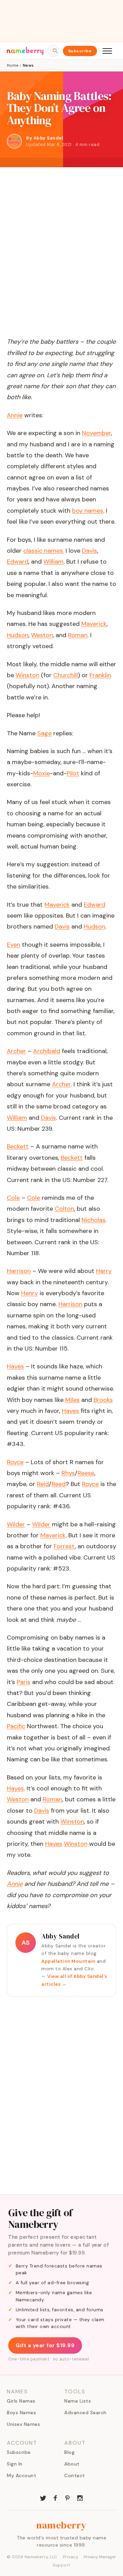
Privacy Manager (100, 2557)
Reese (86, 1473)
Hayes (70, 1411)
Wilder (41, 1524)
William (17, 1118)
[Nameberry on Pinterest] (68, 2497)
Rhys (68, 1473)
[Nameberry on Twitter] (43, 2497)
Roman (52, 1799)
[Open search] (53, 51)
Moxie (42, 773)
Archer (61, 1084)
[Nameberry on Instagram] (80, 2497)
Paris (24, 1682)
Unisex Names (23, 2424)
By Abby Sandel (45, 138)
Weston (18, 1799)
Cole (33, 1198)
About (72, 2464)
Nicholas (94, 1220)
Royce (90, 1484)
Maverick (57, 905)
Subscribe (80, 51)
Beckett (72, 1158)
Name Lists (78, 2401)
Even (13, 945)
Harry (104, 1271)
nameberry (61, 2525)
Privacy (71, 2557)
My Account (22, 2475)
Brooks (103, 1400)
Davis (62, 926)
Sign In (15, 2464)
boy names (88, 511)
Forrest (64, 1546)
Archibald (47, 1051)
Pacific (16, 1726)
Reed (59, 1484)
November (97, 433)
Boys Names (21, 2413)
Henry (30, 1293)
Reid (43, 1484)
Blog (69, 2452)
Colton (64, 1209)
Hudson (94, 926)
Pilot (73, 773)
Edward (94, 905)
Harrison (70, 1304)
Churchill (66, 675)
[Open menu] (107, 51)
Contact (75, 2475)
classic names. (44, 551)
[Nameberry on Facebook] (55, 2497)
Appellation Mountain (68, 1961)
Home (12, 65)
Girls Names (21, 2401)
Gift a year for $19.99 (45, 2345)
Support (61, 2565)
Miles (72, 1400)
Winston (72, 1822)
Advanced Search (85, 2413)
